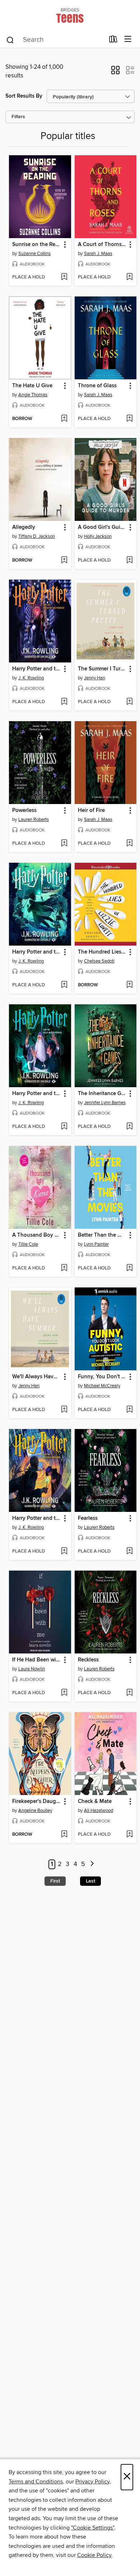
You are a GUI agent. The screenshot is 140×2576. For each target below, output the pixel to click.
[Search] (10, 40)
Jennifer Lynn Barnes (105, 1103)
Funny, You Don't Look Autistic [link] (102, 1377)
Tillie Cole (28, 1244)
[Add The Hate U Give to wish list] (64, 419)
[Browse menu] (128, 39)
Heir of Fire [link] (91, 811)
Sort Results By (24, 96)
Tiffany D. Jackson (37, 536)
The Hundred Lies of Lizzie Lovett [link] (102, 952)
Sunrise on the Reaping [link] (37, 245)
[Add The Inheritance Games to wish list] (129, 1127)
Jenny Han (95, 678)
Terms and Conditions (36, 2482)
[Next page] (92, 1864)
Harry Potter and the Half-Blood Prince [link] (37, 1094)
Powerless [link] (24, 811)
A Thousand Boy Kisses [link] (37, 1235)
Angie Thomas (33, 395)
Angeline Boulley (35, 1811)
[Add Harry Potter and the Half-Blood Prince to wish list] (64, 1127)
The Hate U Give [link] (32, 386)
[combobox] (55, 40)
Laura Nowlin (32, 1669)
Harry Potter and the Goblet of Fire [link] (37, 952)
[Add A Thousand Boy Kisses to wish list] (64, 1268)
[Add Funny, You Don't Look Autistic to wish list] (129, 1410)
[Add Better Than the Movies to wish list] (129, 1268)
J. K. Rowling (31, 678)
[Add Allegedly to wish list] (64, 561)
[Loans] (113, 41)
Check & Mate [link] (95, 1802)
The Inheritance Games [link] (102, 1094)
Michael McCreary (102, 1386)
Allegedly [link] (24, 527)
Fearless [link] (88, 1518)
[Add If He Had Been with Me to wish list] (64, 1693)
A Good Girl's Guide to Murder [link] (102, 527)
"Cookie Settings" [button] (93, 2528)
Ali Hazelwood (99, 1811)
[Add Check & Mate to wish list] (129, 1835)
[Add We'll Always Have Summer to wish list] (64, 1410)
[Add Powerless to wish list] (64, 844)
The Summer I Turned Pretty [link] (102, 669)
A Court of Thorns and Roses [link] (102, 245)
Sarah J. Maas (98, 254)
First (55, 1881)
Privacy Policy (92, 2482)
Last (90, 1881)
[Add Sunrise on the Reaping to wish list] (64, 277)
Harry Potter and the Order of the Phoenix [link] (37, 669)
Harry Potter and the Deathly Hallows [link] (37, 1518)
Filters (18, 117)
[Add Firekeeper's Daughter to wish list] (64, 1835)
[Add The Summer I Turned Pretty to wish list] (129, 702)
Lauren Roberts (34, 820)
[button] (115, 72)
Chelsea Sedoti (99, 961)
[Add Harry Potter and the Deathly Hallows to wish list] (64, 1552)
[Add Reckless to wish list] (129, 1693)
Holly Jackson (98, 536)
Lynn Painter (96, 1244)
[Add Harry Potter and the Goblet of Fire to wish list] (64, 985)
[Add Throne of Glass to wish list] (129, 419)
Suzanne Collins (34, 254)
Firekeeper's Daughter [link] (37, 1802)
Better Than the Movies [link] (102, 1235)
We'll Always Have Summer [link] (37, 1377)
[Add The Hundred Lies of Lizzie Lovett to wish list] (129, 985)
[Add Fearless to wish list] (129, 1552)
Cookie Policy (94, 2555)
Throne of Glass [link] (97, 386)
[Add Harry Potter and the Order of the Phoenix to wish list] (64, 702)
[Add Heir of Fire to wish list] (129, 844)
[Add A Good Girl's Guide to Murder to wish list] (129, 561)
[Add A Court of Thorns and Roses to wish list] (129, 277)
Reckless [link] (88, 1660)
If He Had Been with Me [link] (37, 1660)
